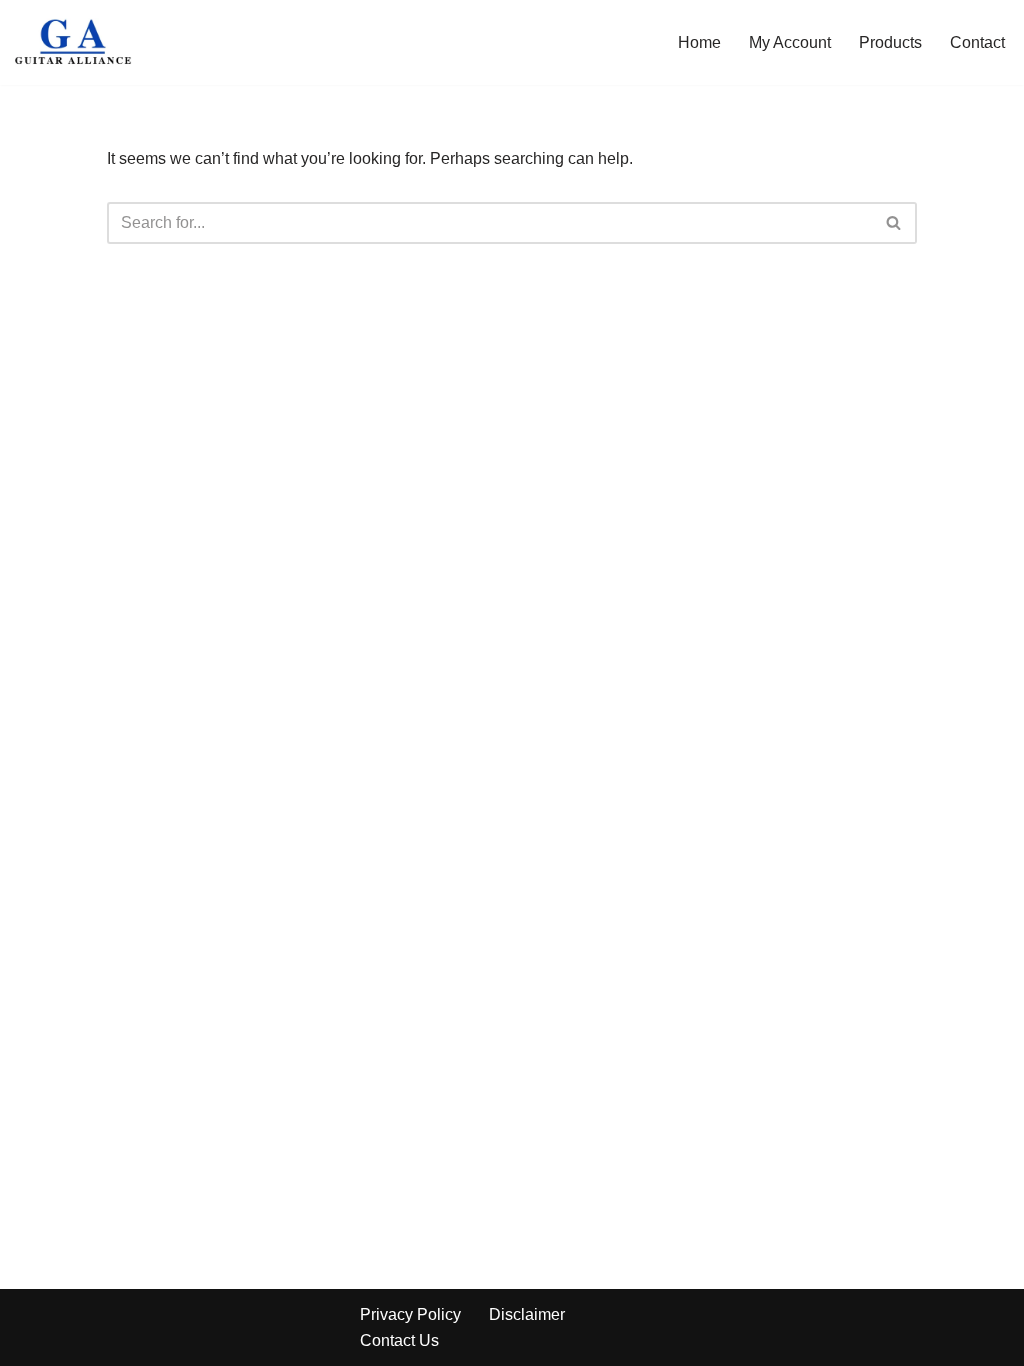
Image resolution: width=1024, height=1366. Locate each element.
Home (699, 42)
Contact (977, 42)
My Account (790, 42)
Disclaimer (527, 1314)
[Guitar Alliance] (75, 42)
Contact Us (399, 1340)
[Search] (894, 223)
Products (890, 42)
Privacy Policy (410, 1314)
